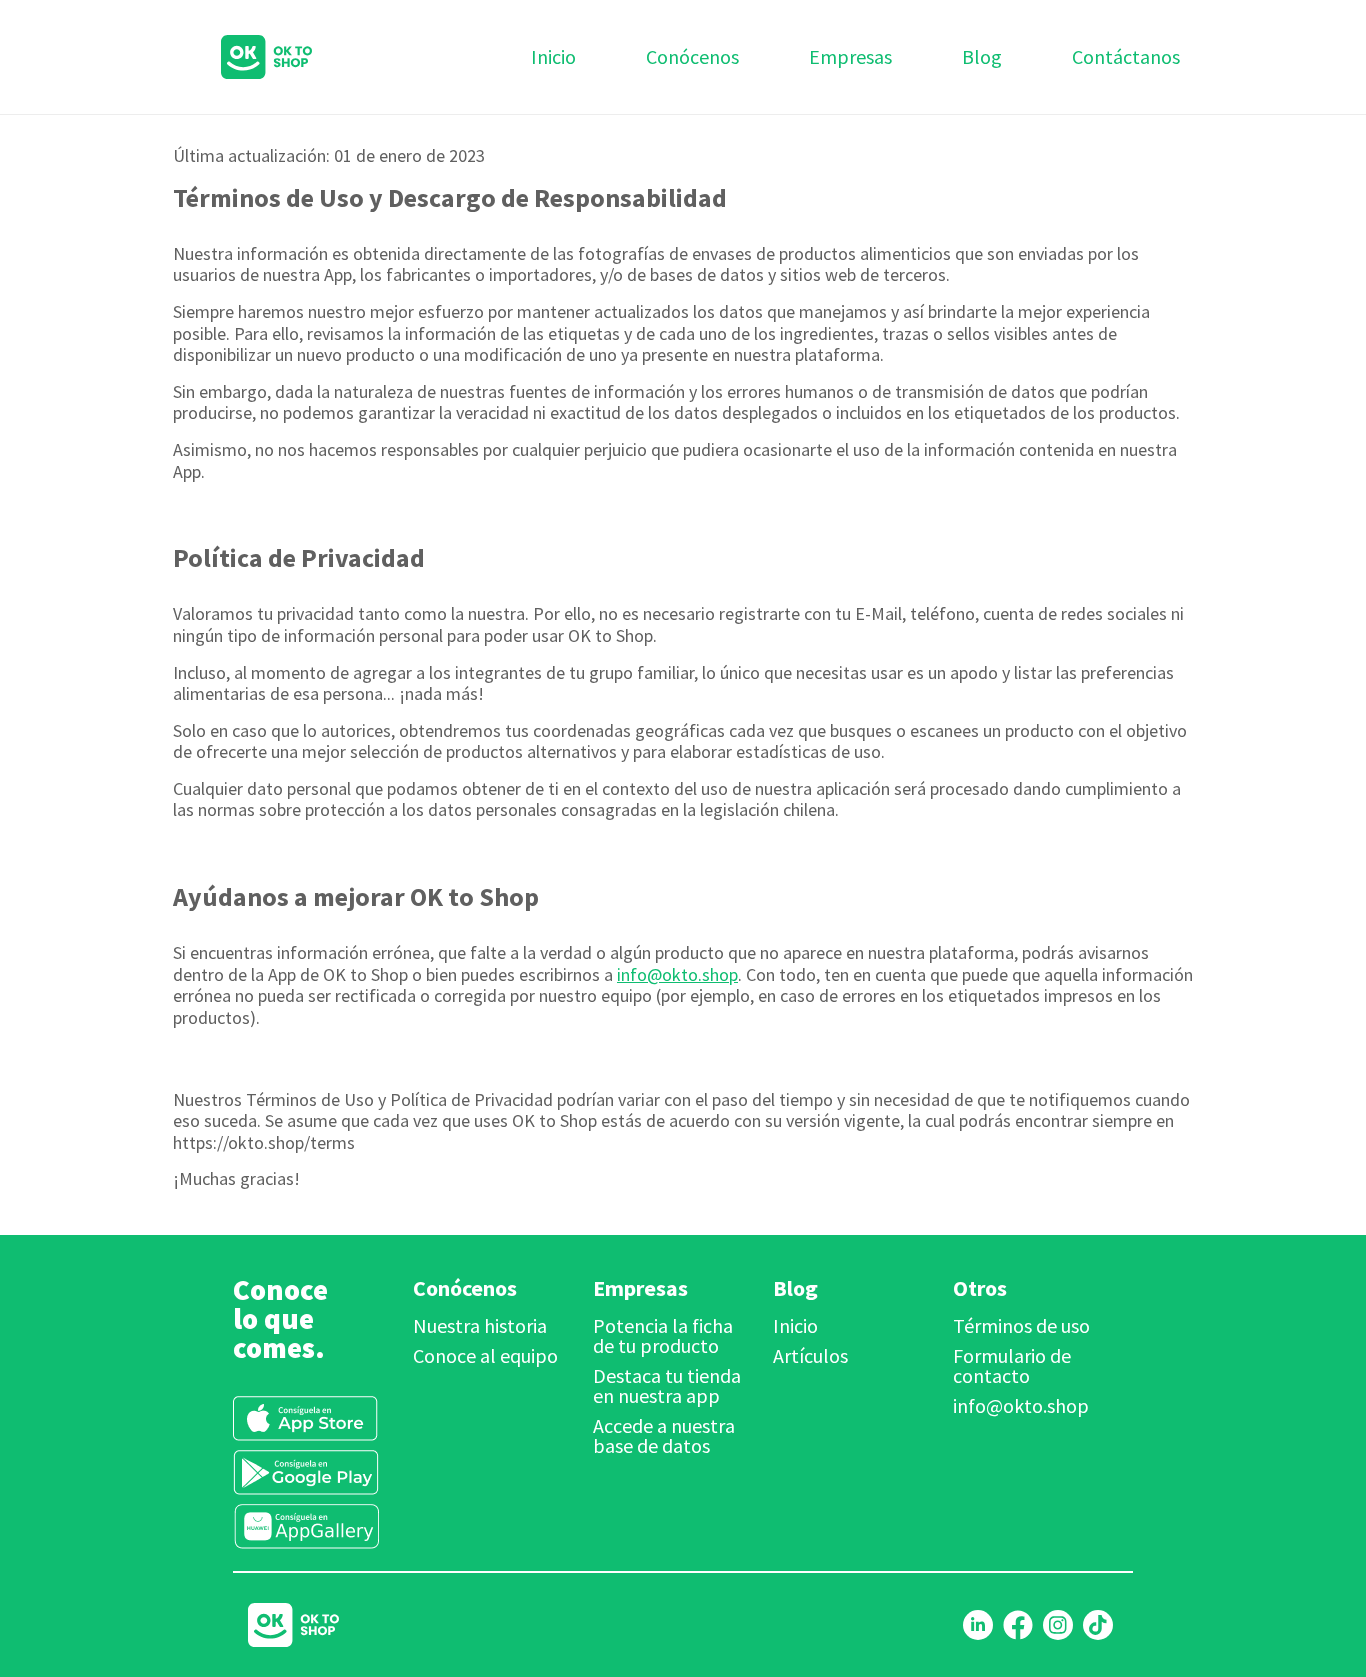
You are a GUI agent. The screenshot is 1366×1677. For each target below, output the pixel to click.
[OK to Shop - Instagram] (1058, 1625)
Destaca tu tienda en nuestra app (667, 1385)
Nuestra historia (480, 1325)
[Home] (241, 57)
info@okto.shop (677, 974)
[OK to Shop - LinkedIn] (978, 1625)
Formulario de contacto (1012, 1365)
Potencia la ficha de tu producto (663, 1335)
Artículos (810, 1355)
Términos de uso (1021, 1325)
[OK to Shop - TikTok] (1098, 1625)
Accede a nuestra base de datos (664, 1435)
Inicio (795, 1325)
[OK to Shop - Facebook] (1018, 1625)
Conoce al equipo (485, 1355)
